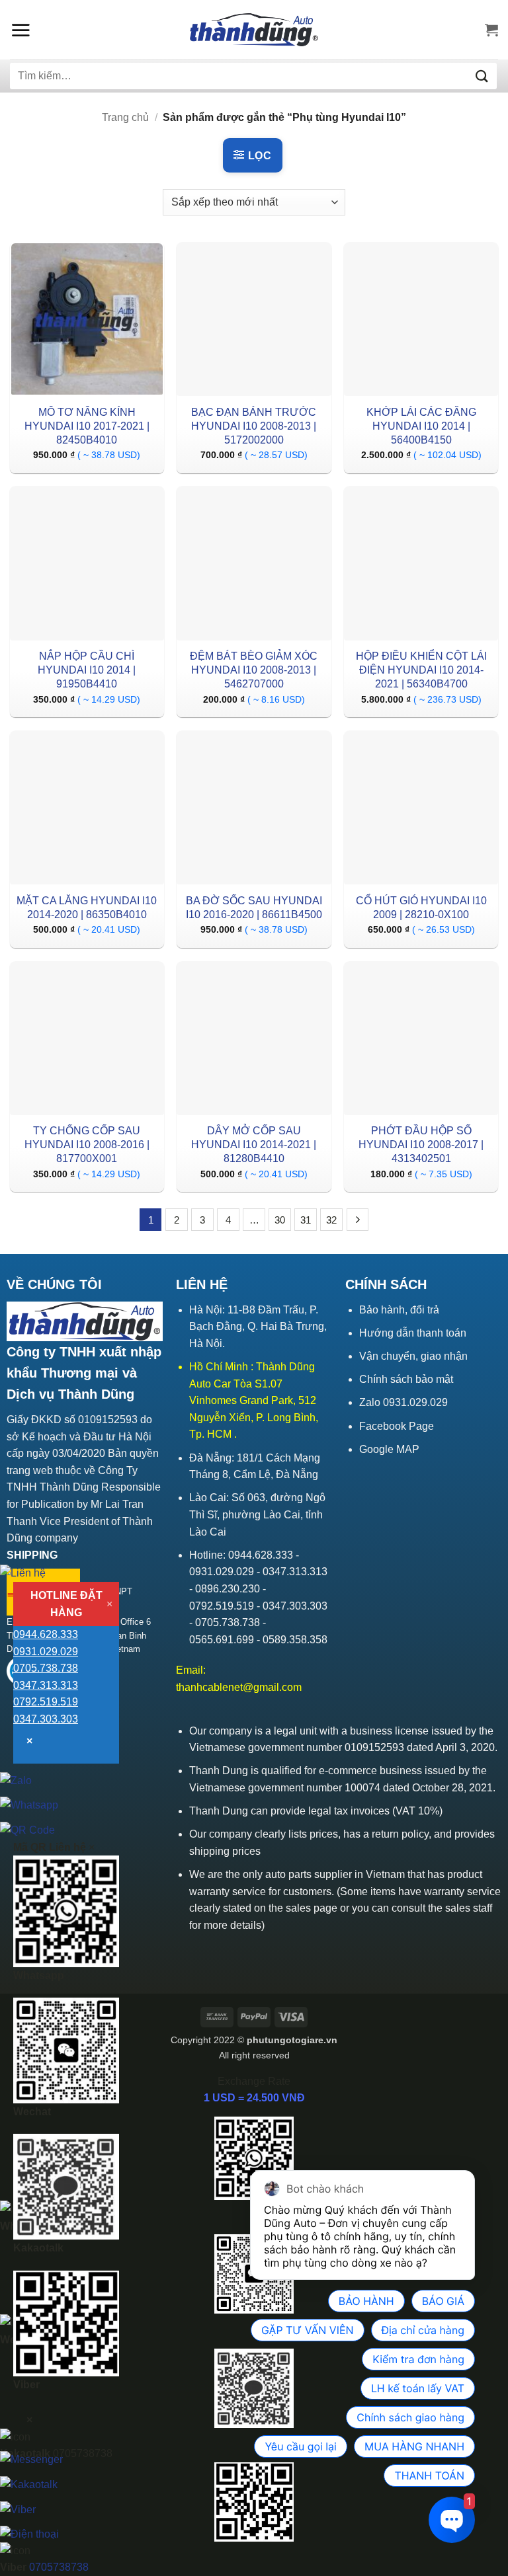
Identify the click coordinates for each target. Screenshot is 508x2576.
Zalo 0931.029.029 (403, 1402)
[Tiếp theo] (358, 1220)
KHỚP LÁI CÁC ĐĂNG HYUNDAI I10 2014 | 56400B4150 (421, 426)
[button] (21, 30)
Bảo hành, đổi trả (399, 1310)
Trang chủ (125, 117)
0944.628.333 (46, 1634)
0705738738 (59, 2567)
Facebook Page (397, 1426)
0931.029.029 (46, 1652)
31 (306, 1220)
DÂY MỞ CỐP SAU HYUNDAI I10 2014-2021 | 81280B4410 (254, 1145)
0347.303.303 (46, 1719)
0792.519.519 (46, 1702)
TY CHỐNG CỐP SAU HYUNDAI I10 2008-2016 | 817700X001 (87, 1145)
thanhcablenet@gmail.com (239, 1687)
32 (331, 1220)
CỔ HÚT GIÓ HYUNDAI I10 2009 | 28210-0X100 (421, 908)
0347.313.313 (46, 1685)
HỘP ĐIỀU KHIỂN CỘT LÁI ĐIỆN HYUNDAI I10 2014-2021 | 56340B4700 (421, 670)
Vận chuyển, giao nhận (413, 1356)
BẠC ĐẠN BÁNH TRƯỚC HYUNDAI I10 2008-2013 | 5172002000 (254, 426)
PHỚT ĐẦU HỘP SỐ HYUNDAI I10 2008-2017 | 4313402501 (421, 1145)
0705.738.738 (46, 1668)
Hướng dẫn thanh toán (413, 1333)
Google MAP (389, 1449)
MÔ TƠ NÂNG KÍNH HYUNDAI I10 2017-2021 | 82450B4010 (87, 426)
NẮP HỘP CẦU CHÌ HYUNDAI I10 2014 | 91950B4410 (87, 670)
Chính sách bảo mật (406, 1379)
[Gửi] (482, 76)
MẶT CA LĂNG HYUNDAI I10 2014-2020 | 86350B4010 (87, 908)
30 (280, 1220)
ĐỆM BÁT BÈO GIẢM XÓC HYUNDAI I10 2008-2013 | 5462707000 (254, 670)
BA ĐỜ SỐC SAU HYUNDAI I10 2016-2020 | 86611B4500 (254, 908)
